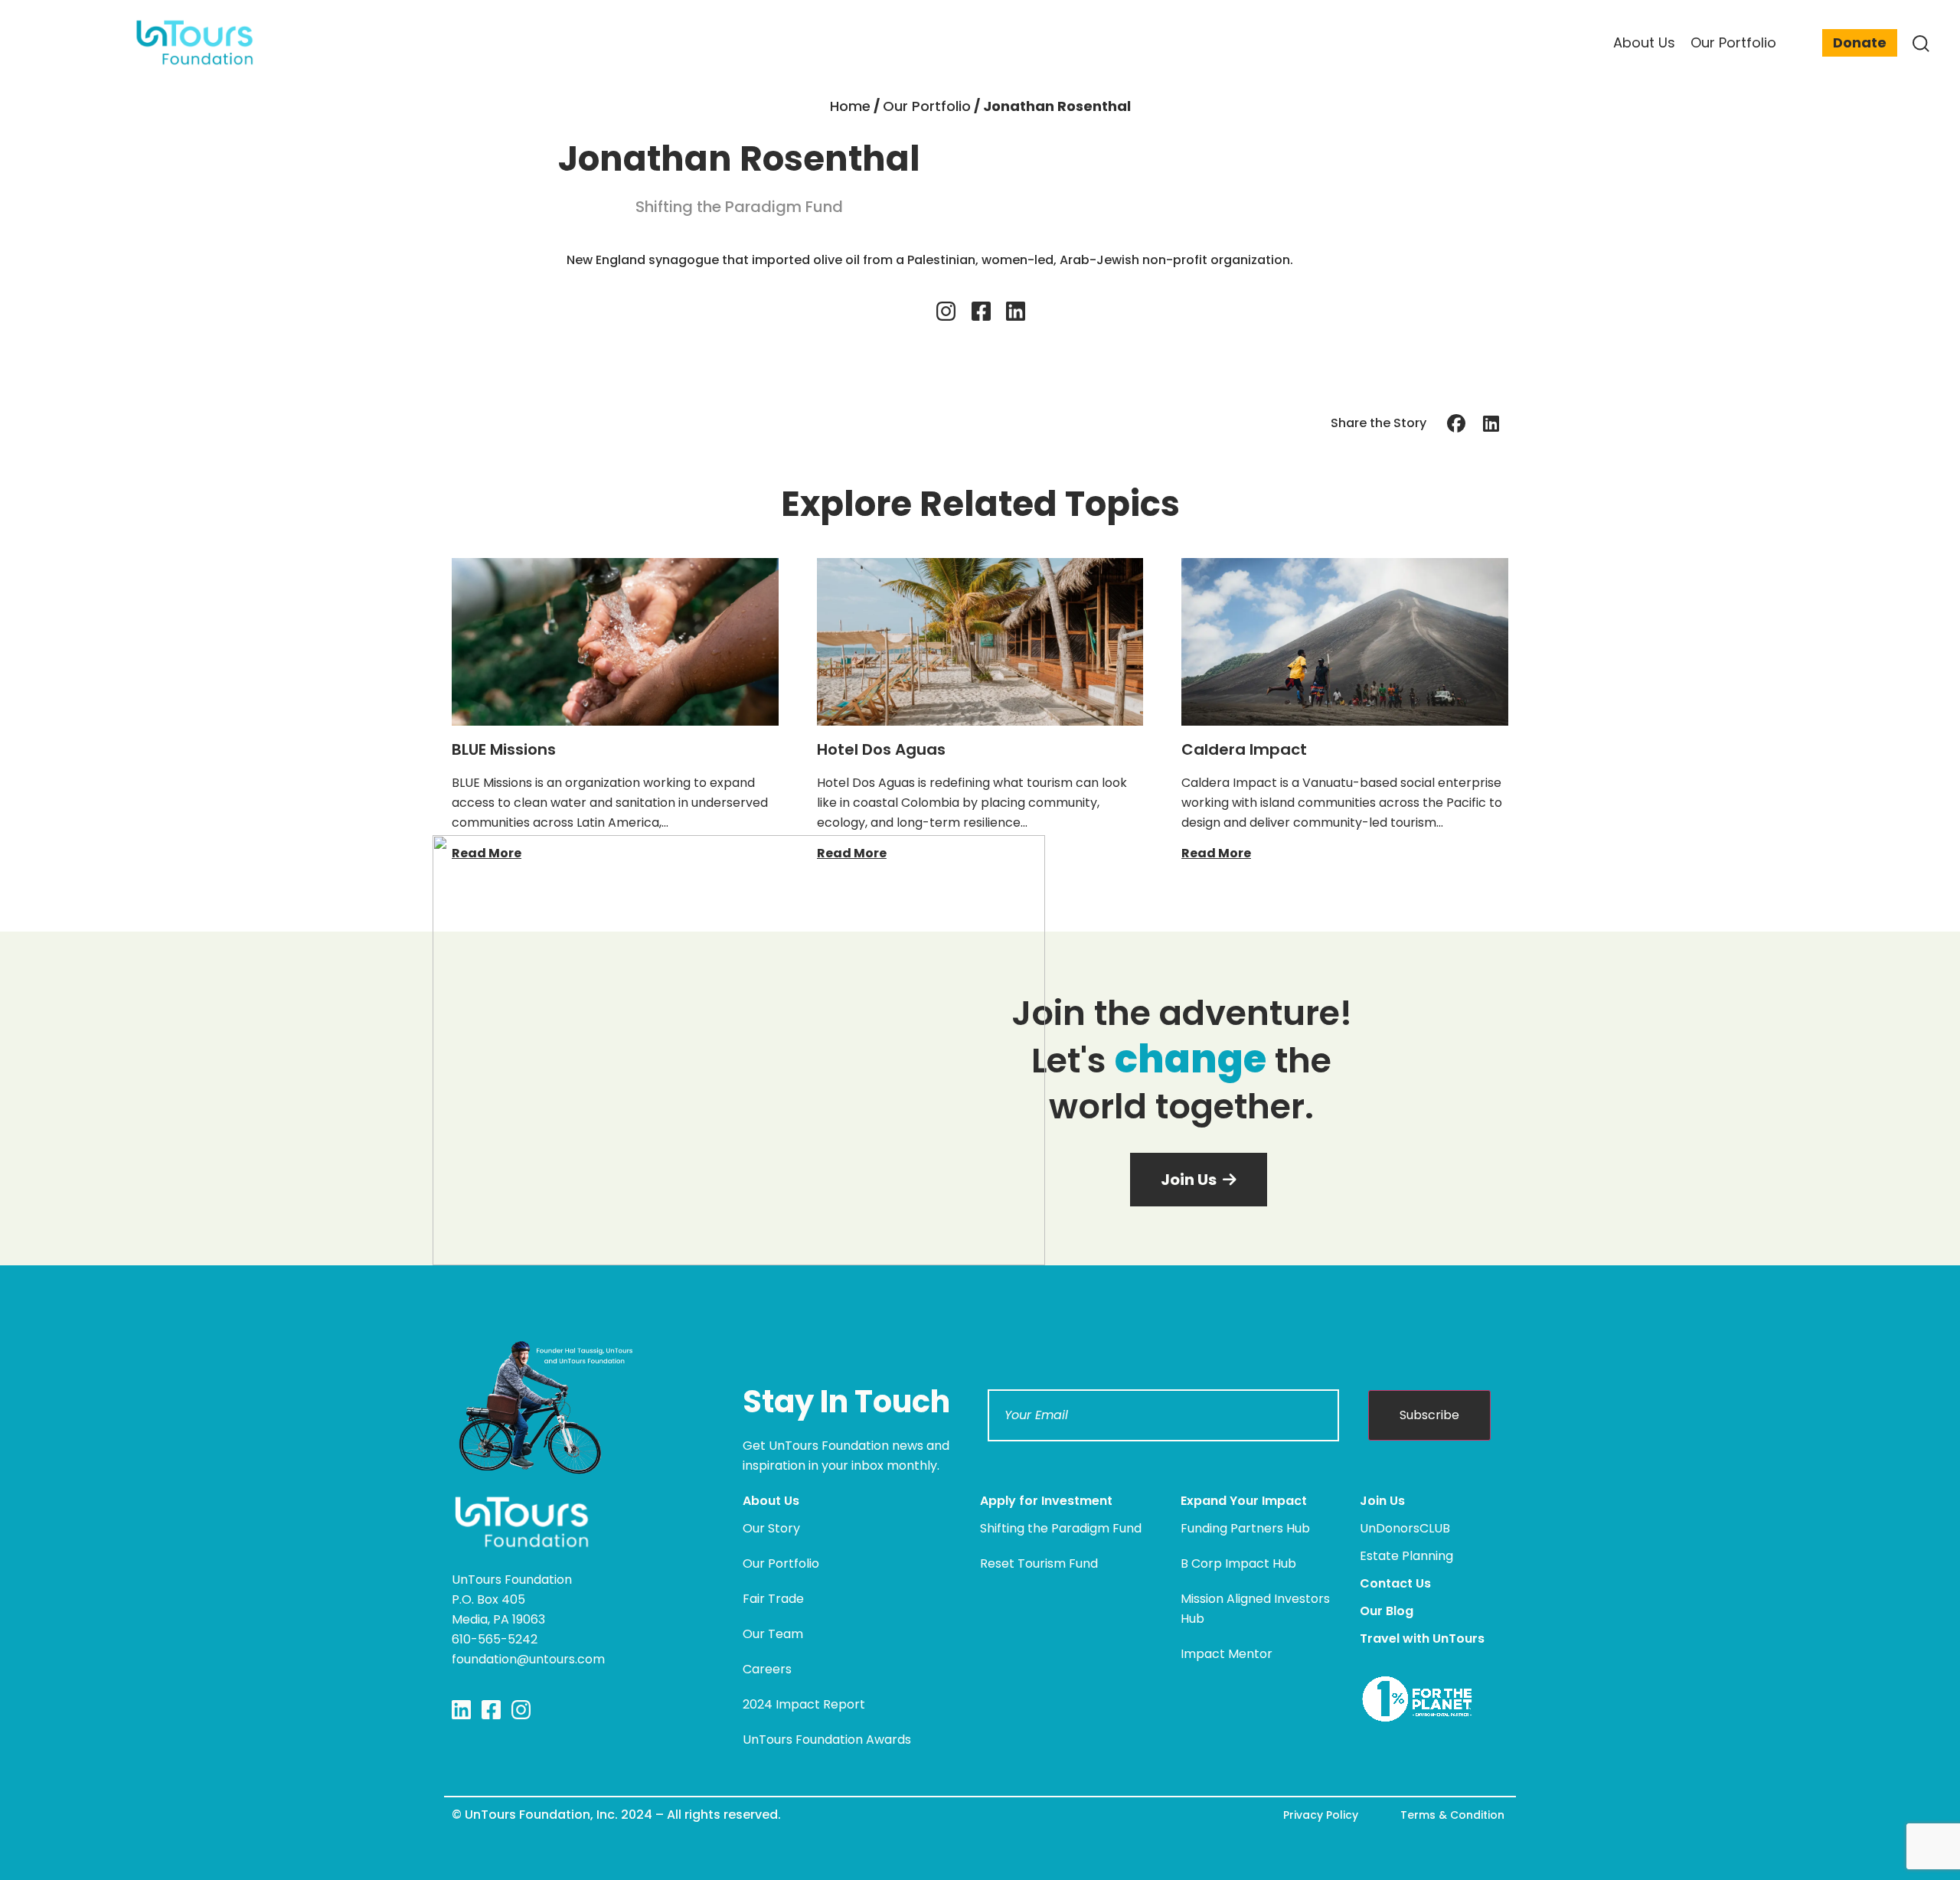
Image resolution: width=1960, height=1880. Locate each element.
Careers (767, 1669)
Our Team (773, 1634)
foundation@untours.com (528, 1659)
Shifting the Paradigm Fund (1061, 1528)
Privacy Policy (1321, 1815)
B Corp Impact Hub (1238, 1563)
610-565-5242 (495, 1639)
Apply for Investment (1046, 1501)
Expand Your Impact (1244, 1501)
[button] (1457, 423)
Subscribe (1429, 1415)
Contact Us (1395, 1583)
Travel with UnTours (1422, 1638)
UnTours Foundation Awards (827, 1740)
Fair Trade (773, 1599)
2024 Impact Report (804, 1704)
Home (850, 106)
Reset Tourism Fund (1039, 1563)
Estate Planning (1406, 1556)
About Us (771, 1501)
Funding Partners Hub (1245, 1528)
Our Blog (1387, 1611)
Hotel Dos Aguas (881, 749)
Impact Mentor (1227, 1654)
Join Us (1382, 1501)
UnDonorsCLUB (1405, 1528)
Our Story (771, 1528)
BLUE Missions (504, 749)
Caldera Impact (1244, 749)
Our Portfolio (927, 106)
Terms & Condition (1452, 1815)
